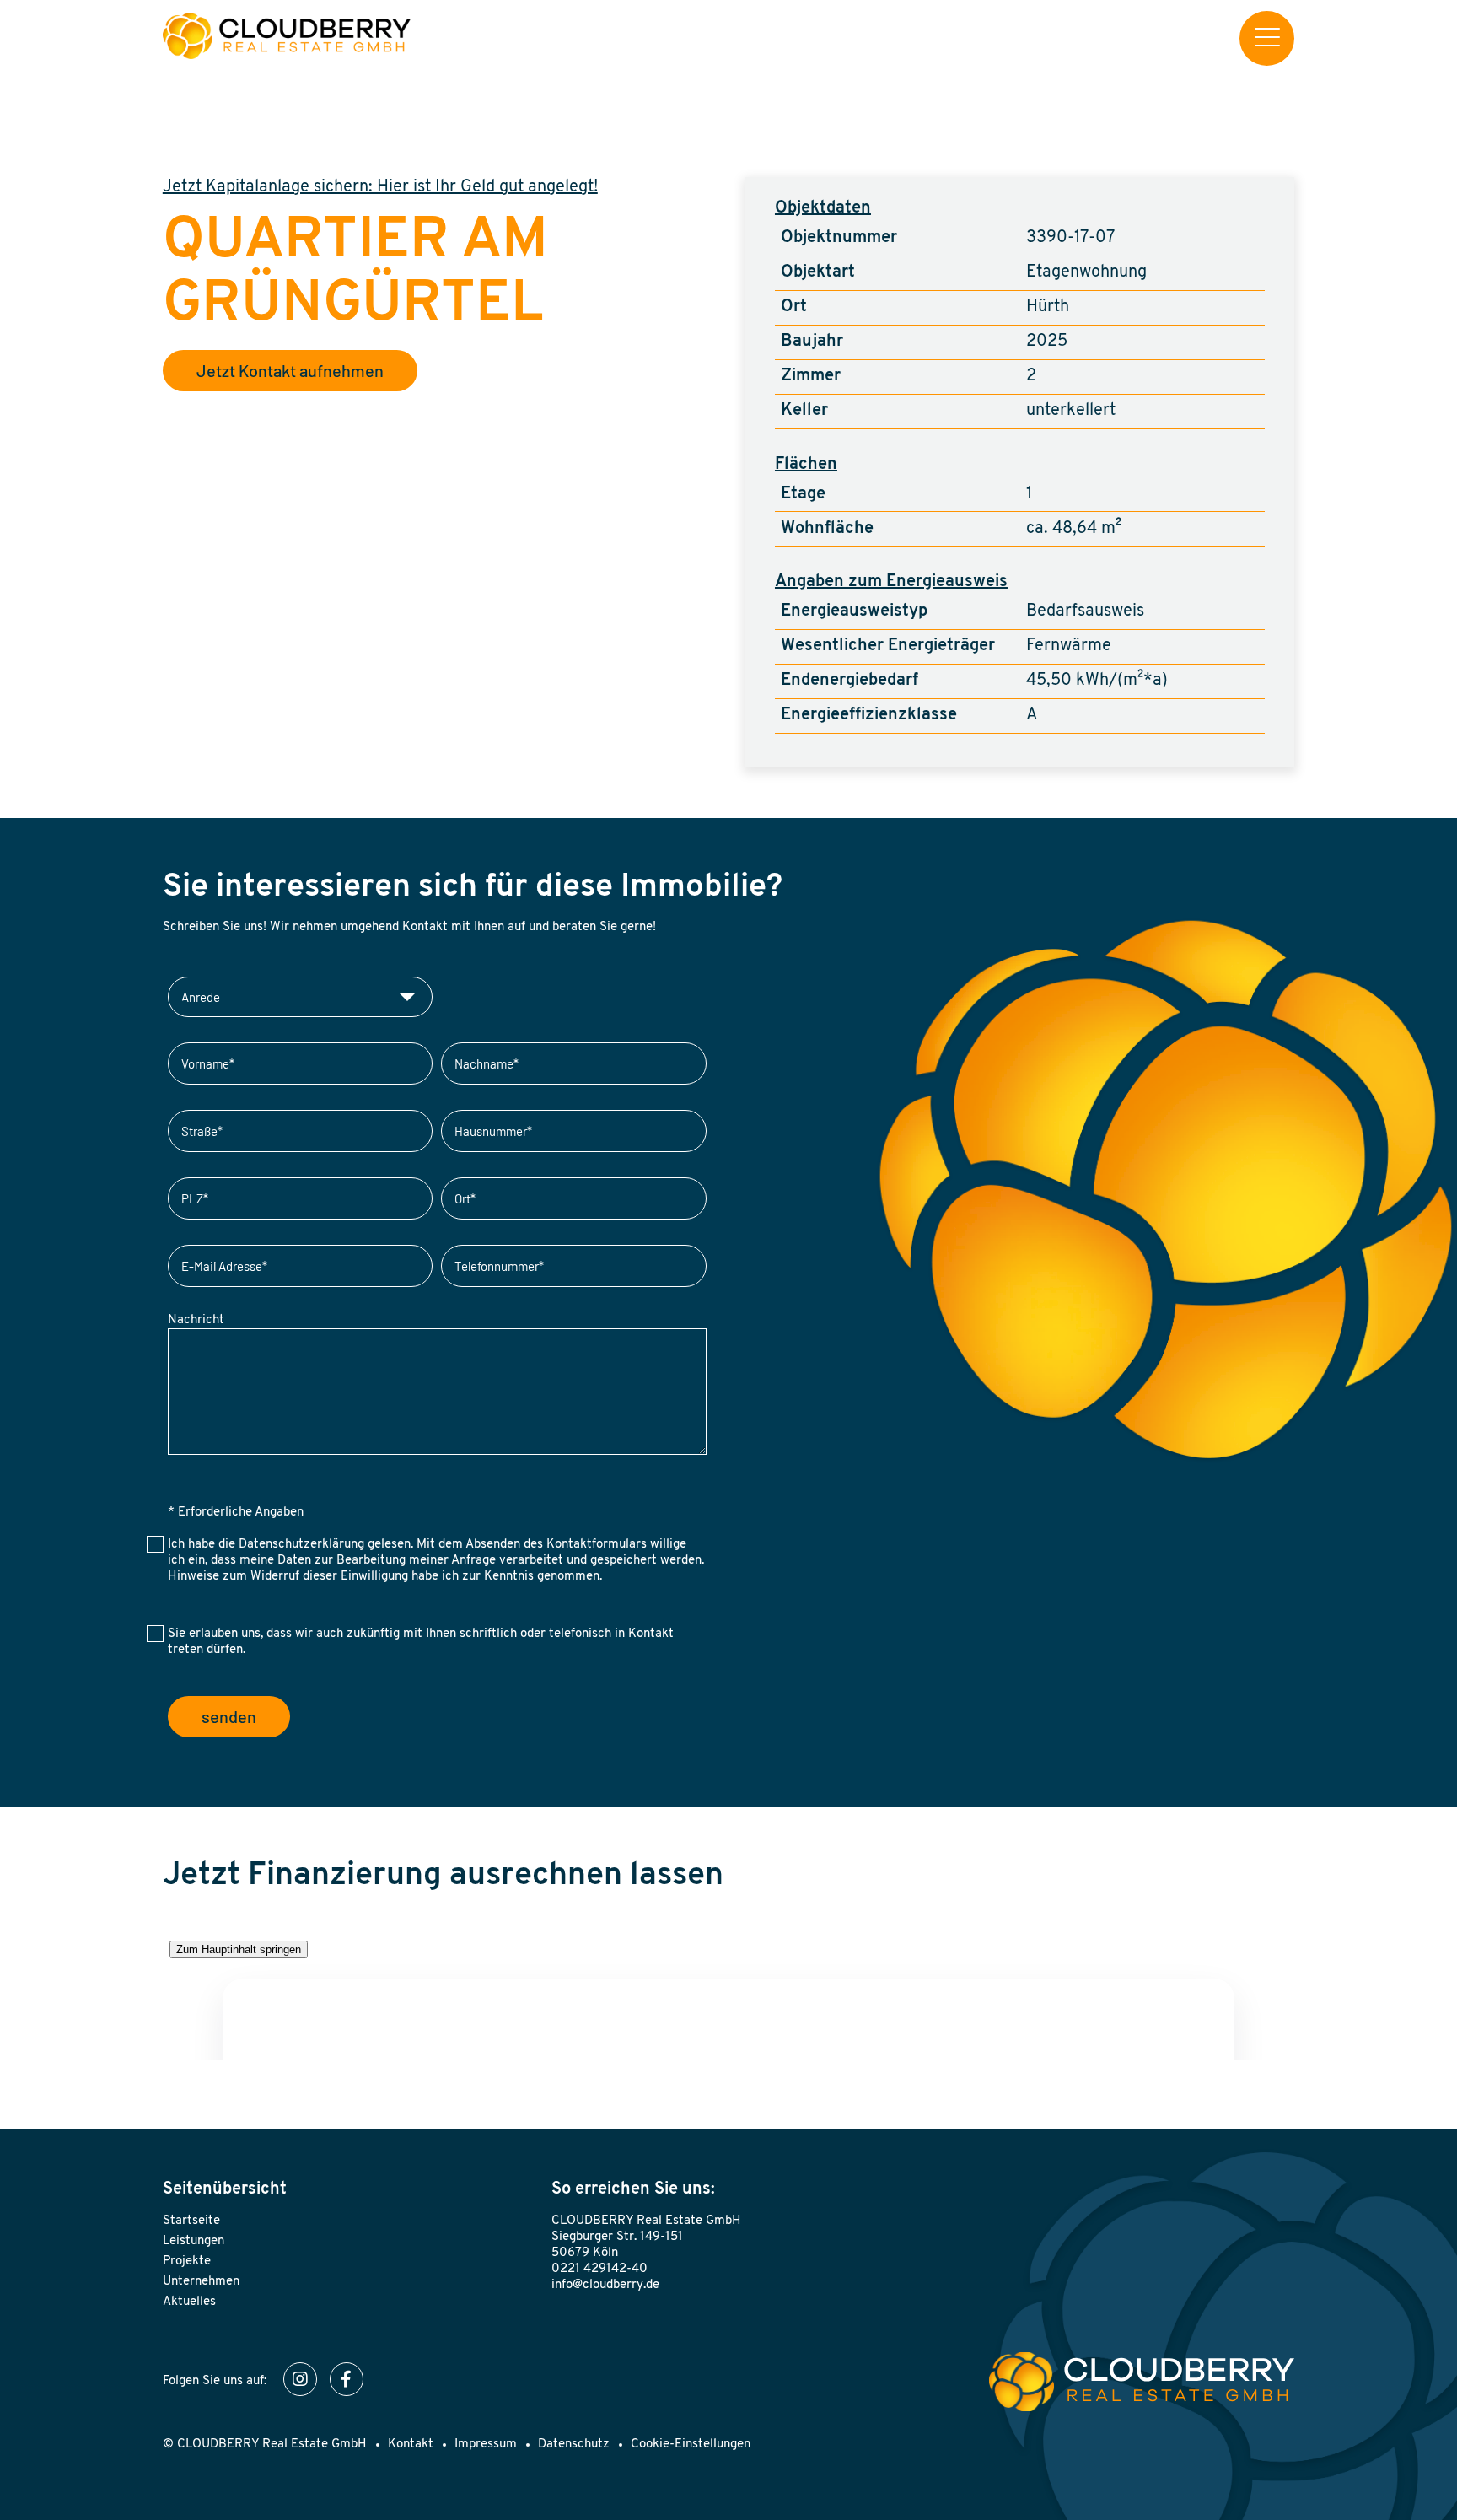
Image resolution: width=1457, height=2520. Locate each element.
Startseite (191, 2221)
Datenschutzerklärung (301, 1545)
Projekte (187, 2262)
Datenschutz (574, 2445)
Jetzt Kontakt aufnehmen (290, 370)
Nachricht (196, 1320)
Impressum (486, 2445)
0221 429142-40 (599, 2269)
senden (229, 1716)
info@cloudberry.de (605, 2285)
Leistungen (194, 2241)
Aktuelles (189, 2302)
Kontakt (411, 2445)
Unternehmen (201, 2282)
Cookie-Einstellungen (691, 2445)
